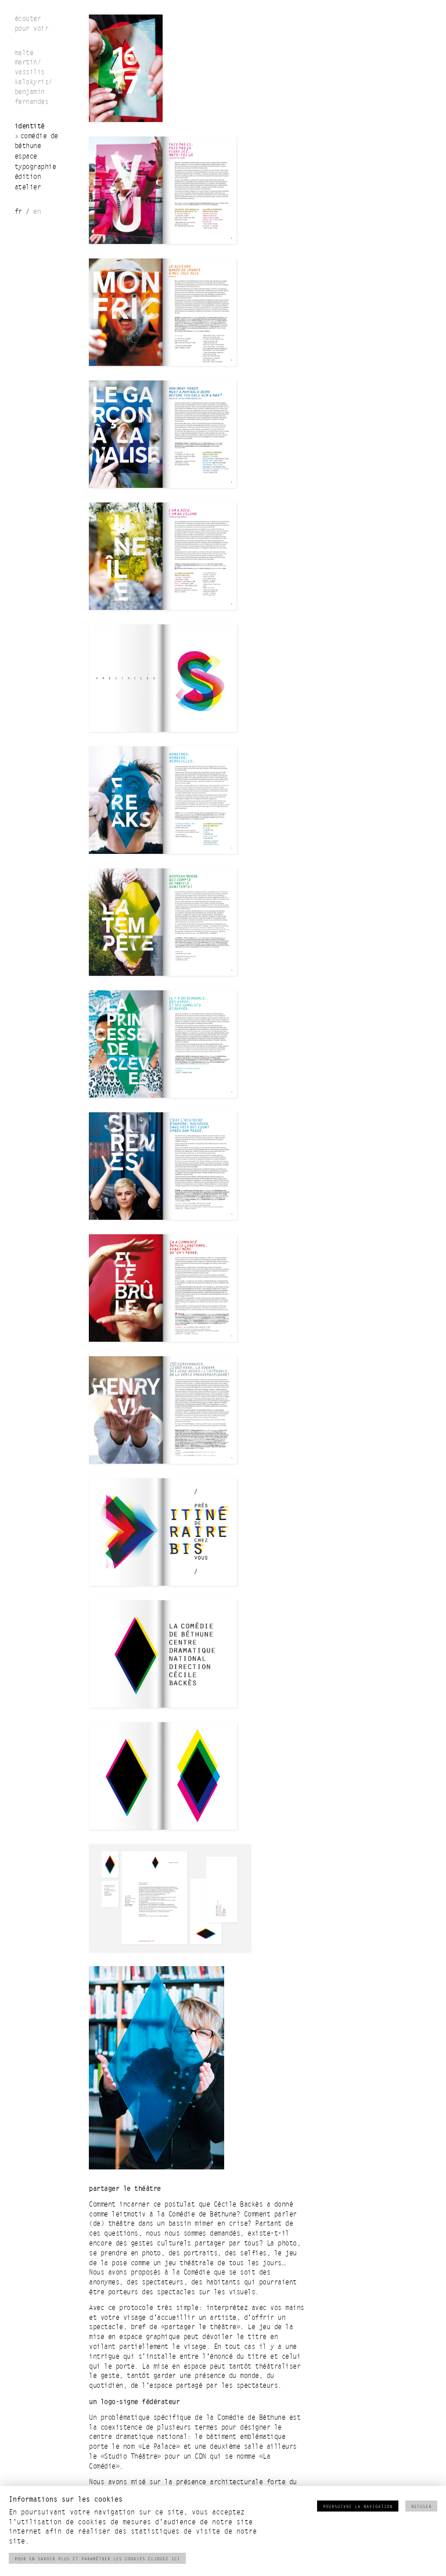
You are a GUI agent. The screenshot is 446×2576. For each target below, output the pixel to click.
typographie (35, 167)
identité (30, 126)
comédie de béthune (36, 141)
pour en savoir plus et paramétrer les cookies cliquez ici (97, 2559)
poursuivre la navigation (358, 2507)
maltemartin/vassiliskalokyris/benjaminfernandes (33, 78)
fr (18, 212)
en (37, 212)
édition (28, 177)
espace (26, 157)
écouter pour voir (32, 24)
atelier (28, 187)
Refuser (421, 2507)
